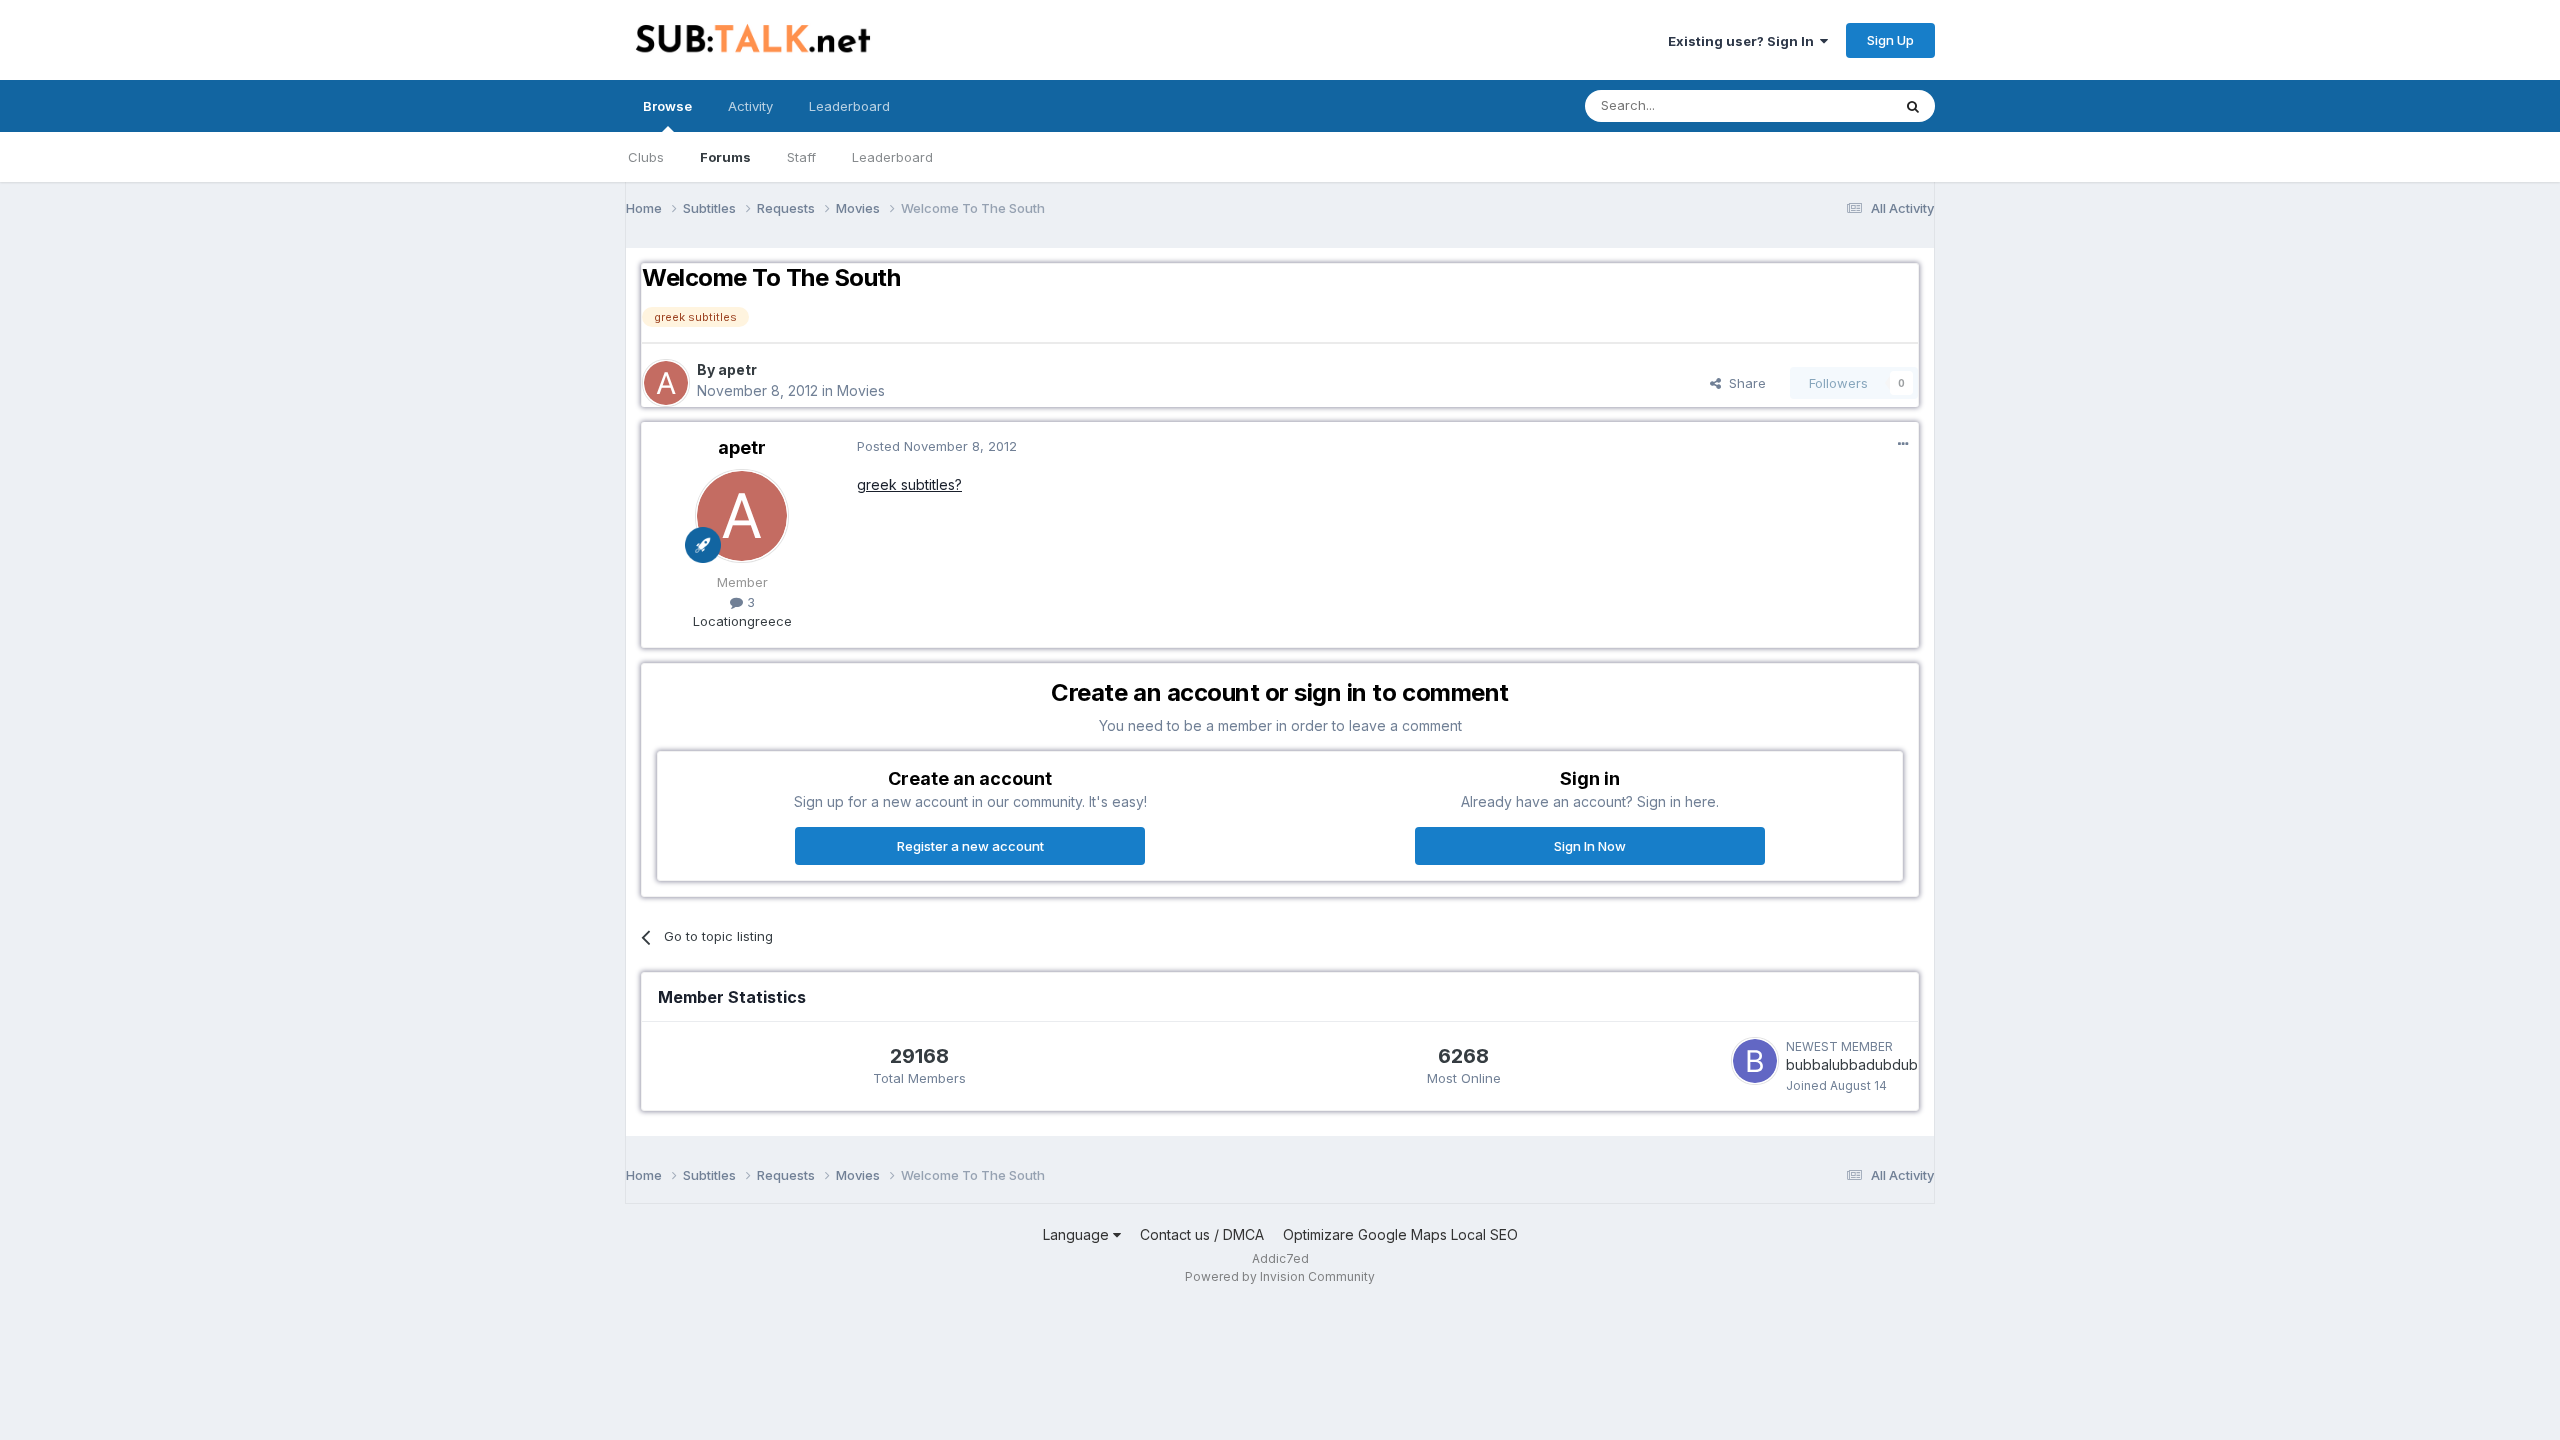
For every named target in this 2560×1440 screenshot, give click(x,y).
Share (1743, 383)
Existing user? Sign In (1744, 41)
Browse (667, 106)
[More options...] (1903, 444)
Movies (861, 390)
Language (1078, 1234)
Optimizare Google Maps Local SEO (1400, 1234)
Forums (725, 157)
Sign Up (1890, 40)
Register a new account (970, 846)
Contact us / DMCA (1202, 1234)
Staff (801, 157)
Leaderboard (892, 157)
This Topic (1832, 105)
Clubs (646, 157)
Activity (750, 106)
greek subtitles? (909, 484)
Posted (937, 446)
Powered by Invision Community (1280, 1276)
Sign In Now (1590, 846)
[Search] (1913, 106)
